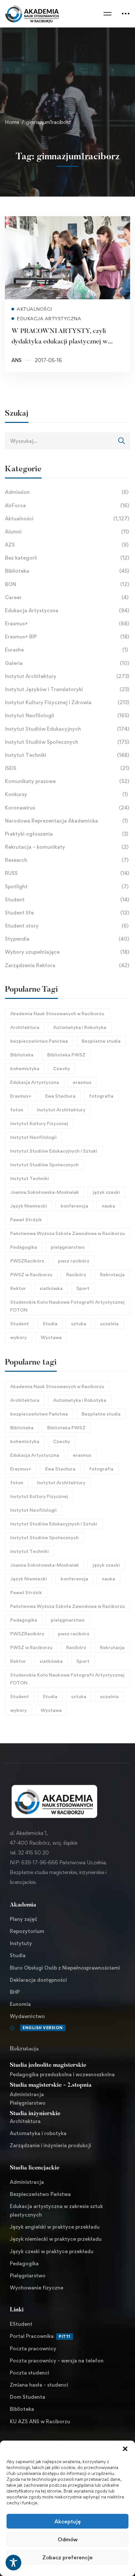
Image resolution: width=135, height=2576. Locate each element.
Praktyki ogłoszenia (67, 834)
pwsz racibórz (74, 1261)
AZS (67, 545)
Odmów (68, 2539)
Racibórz (76, 1274)
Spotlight (67, 887)
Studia (50, 1323)
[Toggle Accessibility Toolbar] (13, 2563)
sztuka (79, 1323)
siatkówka (51, 1288)
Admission (67, 492)
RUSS (67, 873)
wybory (19, 1337)
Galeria (67, 663)
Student (67, 900)
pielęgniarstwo (68, 1247)
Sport (83, 1288)
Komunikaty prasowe (67, 781)
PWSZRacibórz (27, 1261)
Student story (67, 926)
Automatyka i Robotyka (80, 1027)
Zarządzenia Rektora (67, 965)
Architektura (25, 1027)
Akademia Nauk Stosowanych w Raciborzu (57, 1013)
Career (67, 597)
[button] (125, 2449)
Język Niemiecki (29, 1206)
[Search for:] (67, 441)
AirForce (67, 505)
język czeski (106, 1192)
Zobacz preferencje (67, 2557)
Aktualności (67, 519)
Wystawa (51, 1337)
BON (67, 584)
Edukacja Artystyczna (67, 610)
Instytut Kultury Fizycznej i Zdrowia (67, 702)
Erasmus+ (67, 624)
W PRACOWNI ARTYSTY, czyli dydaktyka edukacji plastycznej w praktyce (60, 342)
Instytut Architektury (67, 676)
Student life (67, 913)
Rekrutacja (112, 1274)
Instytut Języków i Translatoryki (67, 689)
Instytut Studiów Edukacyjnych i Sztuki (54, 1151)
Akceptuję (67, 2521)
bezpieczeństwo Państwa (39, 1041)
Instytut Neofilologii (67, 715)
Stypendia (67, 939)
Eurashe (66, 650)
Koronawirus (67, 808)
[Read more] (67, 221)
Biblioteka (67, 571)
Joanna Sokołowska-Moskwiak (45, 1192)
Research (67, 860)
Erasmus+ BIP (67, 637)
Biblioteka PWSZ (66, 1055)
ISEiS (67, 768)
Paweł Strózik (26, 1219)
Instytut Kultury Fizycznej (39, 1123)
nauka (108, 1206)
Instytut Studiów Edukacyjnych (67, 729)
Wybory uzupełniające (67, 952)
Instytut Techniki (67, 755)
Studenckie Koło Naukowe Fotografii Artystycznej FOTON (67, 1306)
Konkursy (66, 794)
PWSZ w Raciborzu (31, 1274)
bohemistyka (25, 1068)
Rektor (18, 1288)
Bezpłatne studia (101, 1041)
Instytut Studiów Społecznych (67, 742)
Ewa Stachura (60, 1096)
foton (17, 1110)
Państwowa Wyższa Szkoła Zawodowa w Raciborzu (67, 1233)
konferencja (74, 1206)
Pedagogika (24, 1247)
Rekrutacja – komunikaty (67, 847)
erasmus (82, 1082)
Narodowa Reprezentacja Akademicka (66, 821)
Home (12, 122)
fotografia (101, 1096)
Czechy (62, 1068)
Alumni (67, 532)
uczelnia (109, 1323)
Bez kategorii (67, 558)
